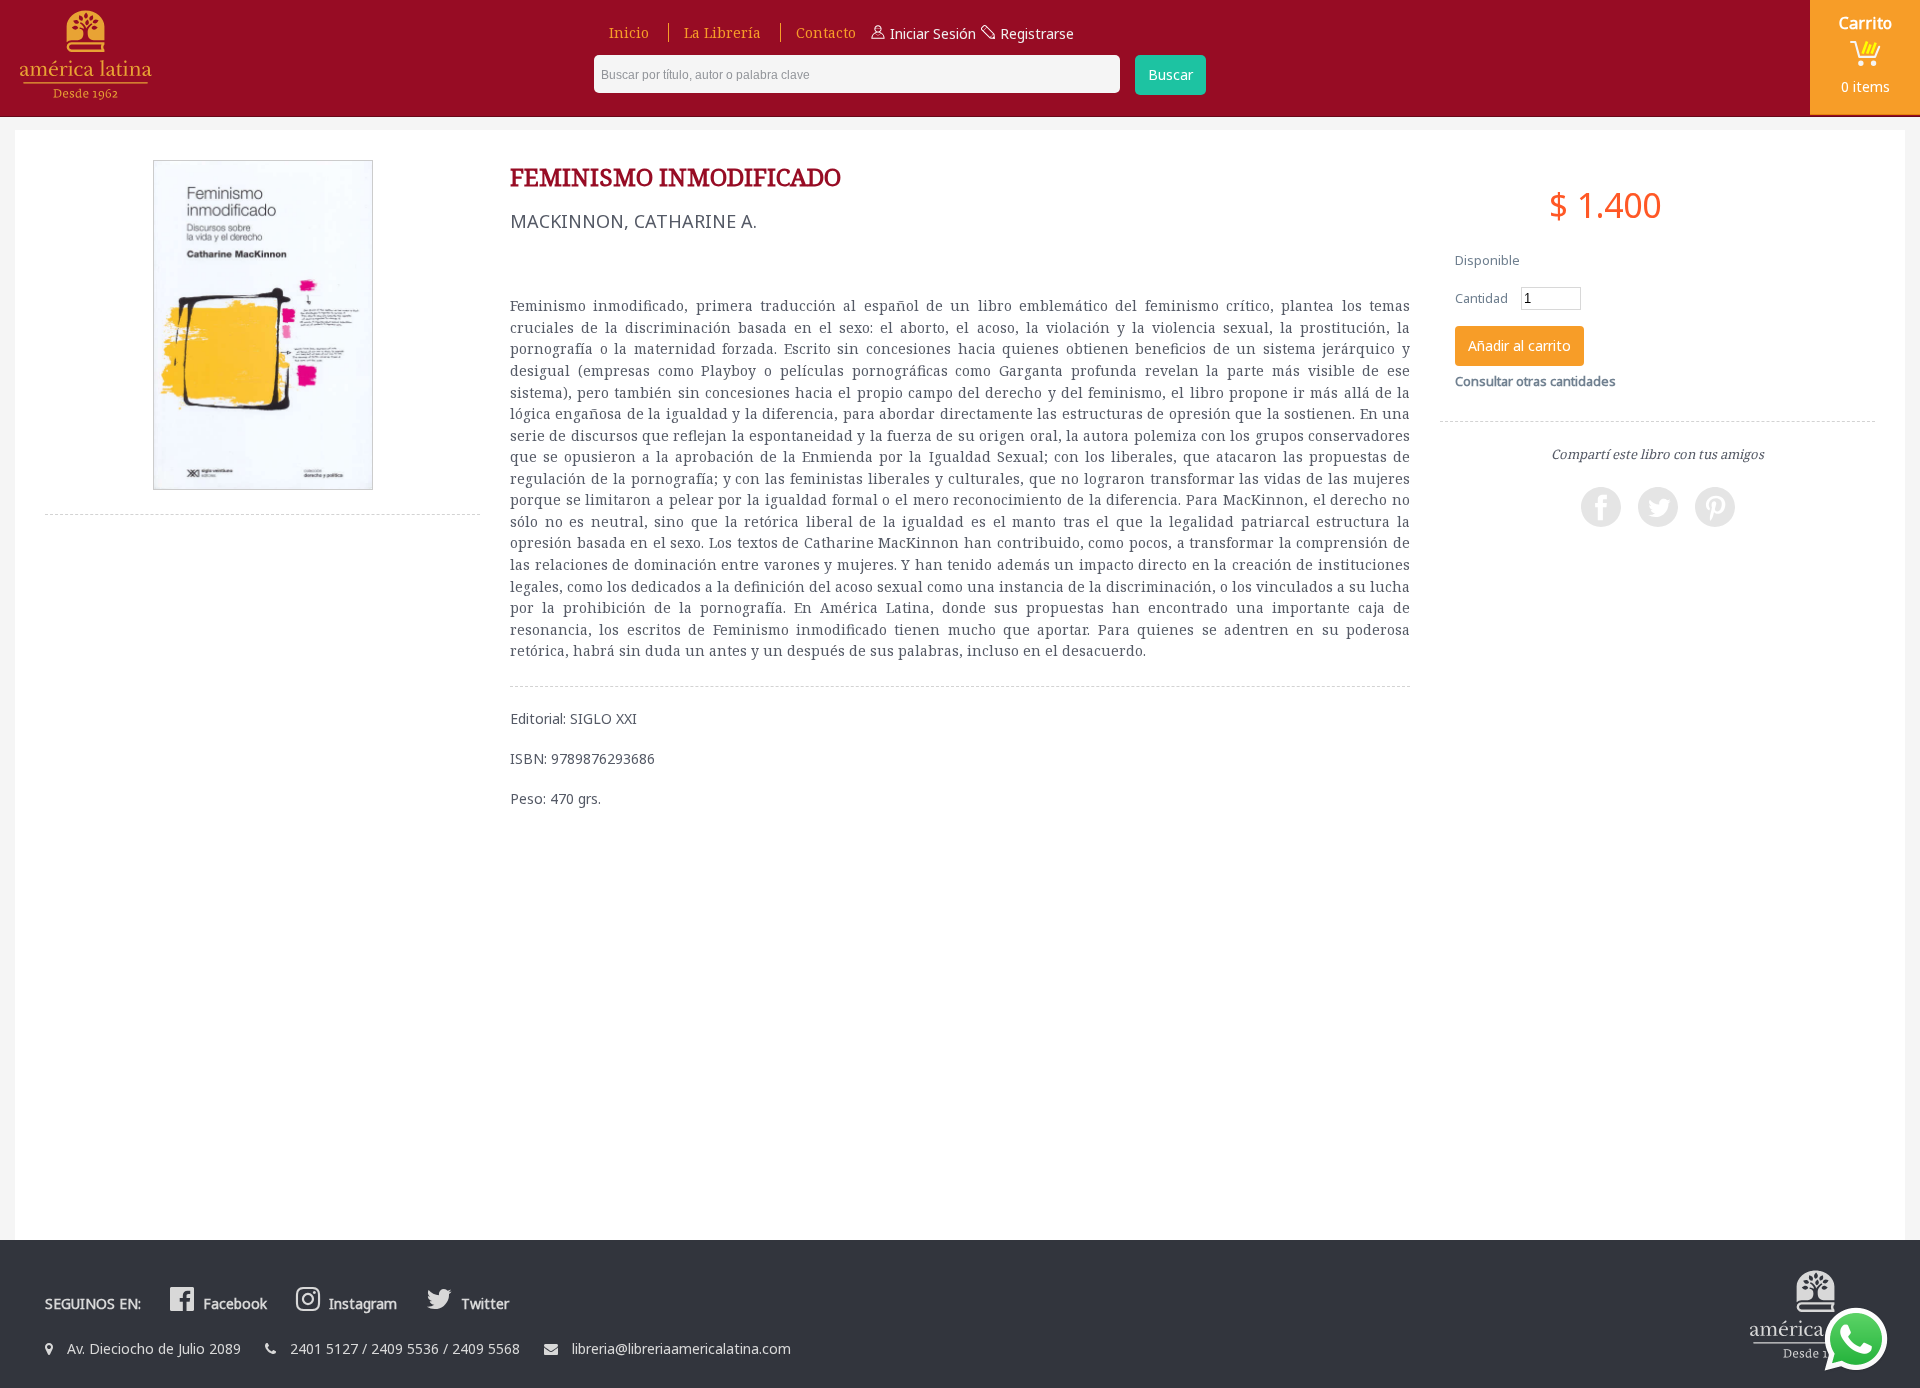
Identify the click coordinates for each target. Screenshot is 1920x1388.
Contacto (826, 32)
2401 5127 (324, 1348)
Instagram (361, 1303)
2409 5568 (486, 1348)
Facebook (233, 1303)
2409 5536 (405, 1348)
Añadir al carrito (1519, 345)
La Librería (722, 32)
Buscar (1170, 74)
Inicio (629, 32)
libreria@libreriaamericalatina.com (681, 1348)
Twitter (483, 1303)
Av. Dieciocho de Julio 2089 (154, 1348)
